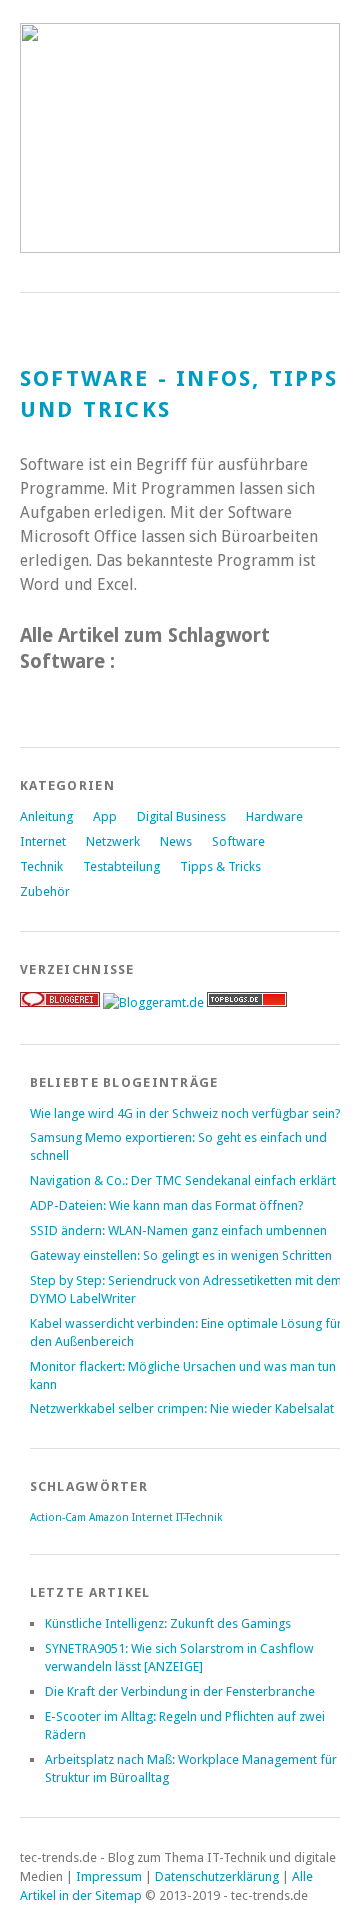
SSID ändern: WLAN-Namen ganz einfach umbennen (178, 1230)
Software (238, 841)
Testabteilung (121, 866)
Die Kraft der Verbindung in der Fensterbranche (180, 1691)
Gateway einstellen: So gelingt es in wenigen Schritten (181, 1255)
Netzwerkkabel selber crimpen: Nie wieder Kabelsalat (182, 1408)
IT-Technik (199, 1517)
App (105, 816)
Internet (43, 841)
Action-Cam (58, 1517)
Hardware (274, 816)
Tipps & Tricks (220, 866)
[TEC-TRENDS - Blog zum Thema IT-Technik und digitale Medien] (180, 247)
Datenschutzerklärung (217, 1876)
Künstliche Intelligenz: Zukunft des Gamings (168, 1623)
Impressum (109, 1876)
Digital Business (181, 816)
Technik (41, 866)
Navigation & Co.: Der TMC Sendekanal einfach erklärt (183, 1180)
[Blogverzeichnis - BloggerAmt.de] (153, 1002)
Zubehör (45, 891)
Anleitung (46, 816)
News (176, 841)
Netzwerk (113, 841)
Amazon (109, 1517)
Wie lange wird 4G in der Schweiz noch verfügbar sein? (185, 1113)
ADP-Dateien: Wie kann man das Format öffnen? (167, 1205)
